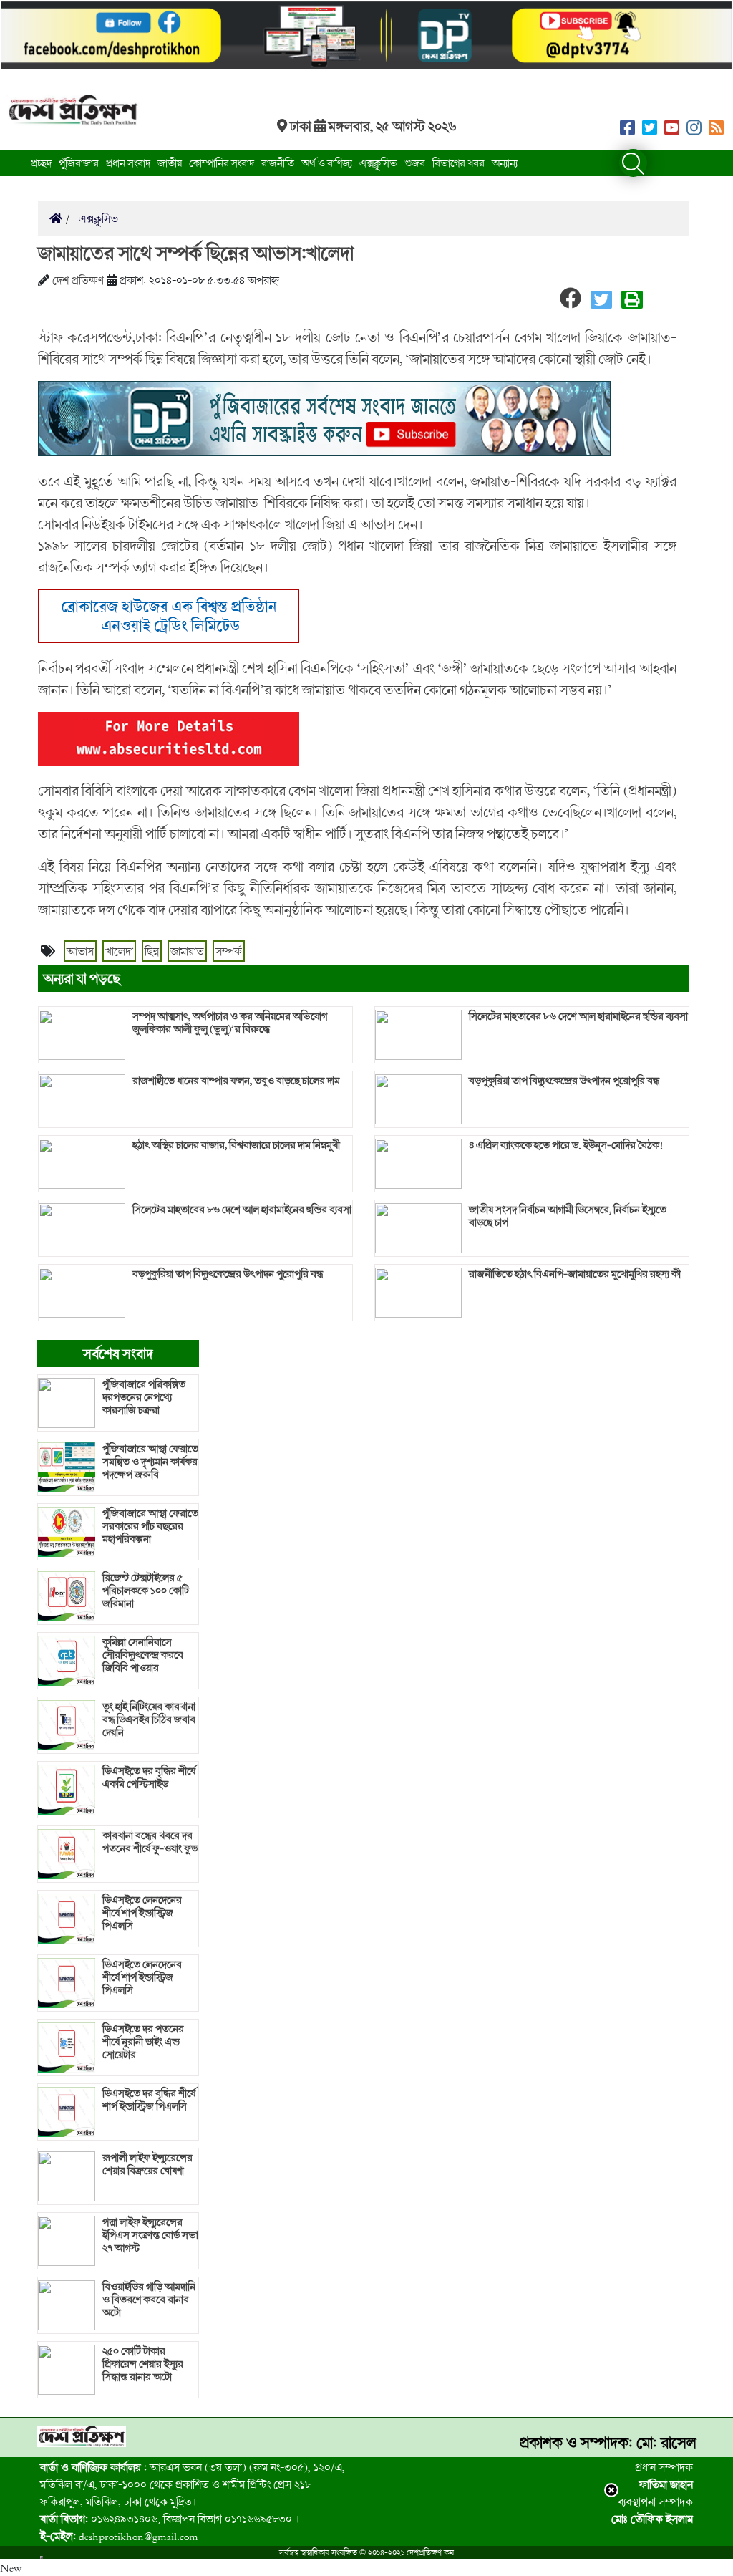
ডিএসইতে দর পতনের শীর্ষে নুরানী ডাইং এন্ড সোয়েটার (143, 2042)
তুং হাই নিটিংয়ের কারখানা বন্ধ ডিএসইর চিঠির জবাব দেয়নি (149, 1719)
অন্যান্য (505, 163)
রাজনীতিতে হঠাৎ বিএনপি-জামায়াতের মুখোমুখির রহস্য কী (575, 1274)
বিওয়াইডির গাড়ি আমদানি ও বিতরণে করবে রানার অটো (149, 2300)
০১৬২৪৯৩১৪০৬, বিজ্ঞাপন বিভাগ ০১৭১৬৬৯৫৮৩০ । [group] (170, 2519)
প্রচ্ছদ (41, 163)
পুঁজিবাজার (79, 163)
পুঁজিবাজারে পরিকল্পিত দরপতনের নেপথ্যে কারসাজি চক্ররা (144, 1397)
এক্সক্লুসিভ (378, 163)
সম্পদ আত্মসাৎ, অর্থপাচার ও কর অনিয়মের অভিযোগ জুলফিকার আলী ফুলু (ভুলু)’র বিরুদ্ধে (230, 1023)
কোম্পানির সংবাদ (222, 163)
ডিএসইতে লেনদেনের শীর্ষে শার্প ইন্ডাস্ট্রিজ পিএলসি (142, 1913)
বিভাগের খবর (458, 163)
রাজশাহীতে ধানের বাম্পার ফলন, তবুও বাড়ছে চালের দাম (236, 1081)
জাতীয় (170, 163)
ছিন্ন (152, 951)
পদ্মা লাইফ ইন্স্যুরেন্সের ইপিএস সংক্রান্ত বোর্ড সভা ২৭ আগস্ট (150, 2235)
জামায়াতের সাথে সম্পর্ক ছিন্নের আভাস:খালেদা (196, 253)
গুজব (415, 163)
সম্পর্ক (229, 951)
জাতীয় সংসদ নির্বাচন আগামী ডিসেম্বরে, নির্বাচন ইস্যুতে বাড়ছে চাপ (568, 1216)
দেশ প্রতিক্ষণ (78, 280)
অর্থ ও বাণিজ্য (327, 163)
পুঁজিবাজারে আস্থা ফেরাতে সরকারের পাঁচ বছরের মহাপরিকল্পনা (150, 1526)
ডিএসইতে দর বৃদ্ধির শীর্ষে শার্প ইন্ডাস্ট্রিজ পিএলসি (149, 2100)
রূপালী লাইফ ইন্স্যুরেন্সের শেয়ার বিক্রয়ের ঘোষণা (147, 2164)
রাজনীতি (278, 163)
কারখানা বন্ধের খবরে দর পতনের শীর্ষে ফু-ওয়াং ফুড (150, 1842)
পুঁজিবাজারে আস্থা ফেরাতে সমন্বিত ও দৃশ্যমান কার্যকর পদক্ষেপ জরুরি (150, 1462)
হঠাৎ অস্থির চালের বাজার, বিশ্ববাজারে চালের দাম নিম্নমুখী (236, 1145)
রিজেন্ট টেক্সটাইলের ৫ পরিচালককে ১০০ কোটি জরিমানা (146, 1591)
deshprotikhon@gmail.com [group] (119, 2536)
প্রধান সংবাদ (128, 163)
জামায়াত (187, 951)
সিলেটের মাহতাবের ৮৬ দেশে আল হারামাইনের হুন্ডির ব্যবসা (242, 1210)
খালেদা (119, 951)
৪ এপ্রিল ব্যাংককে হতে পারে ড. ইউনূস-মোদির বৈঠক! (566, 1145)
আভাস (80, 951)
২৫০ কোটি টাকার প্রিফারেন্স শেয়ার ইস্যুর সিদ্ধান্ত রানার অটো (143, 2364)
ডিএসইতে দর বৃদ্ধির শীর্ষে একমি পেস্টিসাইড (149, 1777)
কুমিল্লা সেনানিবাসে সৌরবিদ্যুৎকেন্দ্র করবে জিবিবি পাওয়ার (143, 1655)
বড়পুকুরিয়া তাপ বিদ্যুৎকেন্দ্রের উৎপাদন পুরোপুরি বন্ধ (228, 1274)
